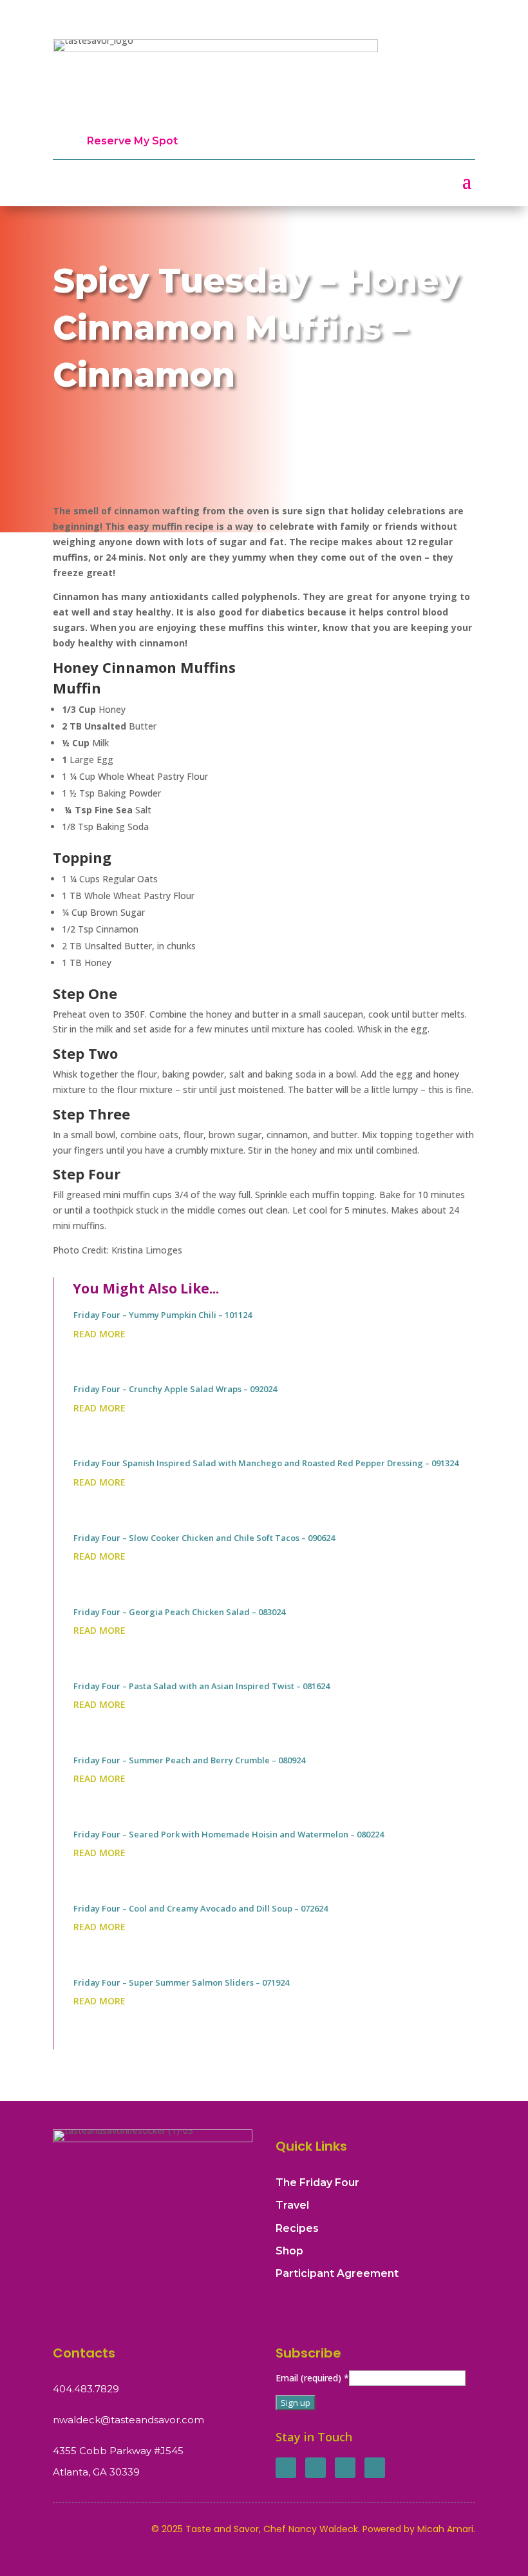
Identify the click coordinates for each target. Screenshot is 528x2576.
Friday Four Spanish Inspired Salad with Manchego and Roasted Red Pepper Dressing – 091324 (266, 1463)
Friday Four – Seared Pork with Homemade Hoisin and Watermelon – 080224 (229, 1834)
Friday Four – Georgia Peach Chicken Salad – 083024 (179, 1612)
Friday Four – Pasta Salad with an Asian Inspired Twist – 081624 (202, 1686)
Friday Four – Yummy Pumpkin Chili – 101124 (163, 1315)
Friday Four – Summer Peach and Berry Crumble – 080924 (189, 1760)
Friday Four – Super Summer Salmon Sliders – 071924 (181, 1982)
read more (99, 1334)
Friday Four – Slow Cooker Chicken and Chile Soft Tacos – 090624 (204, 1538)
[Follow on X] (316, 2468)
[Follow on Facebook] (286, 2468)
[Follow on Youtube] (375, 2468)
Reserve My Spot (132, 141)
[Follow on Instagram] (345, 2468)
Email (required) (312, 2378)
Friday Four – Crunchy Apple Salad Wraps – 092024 (175, 1389)
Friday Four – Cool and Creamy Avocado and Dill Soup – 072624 (201, 1908)
